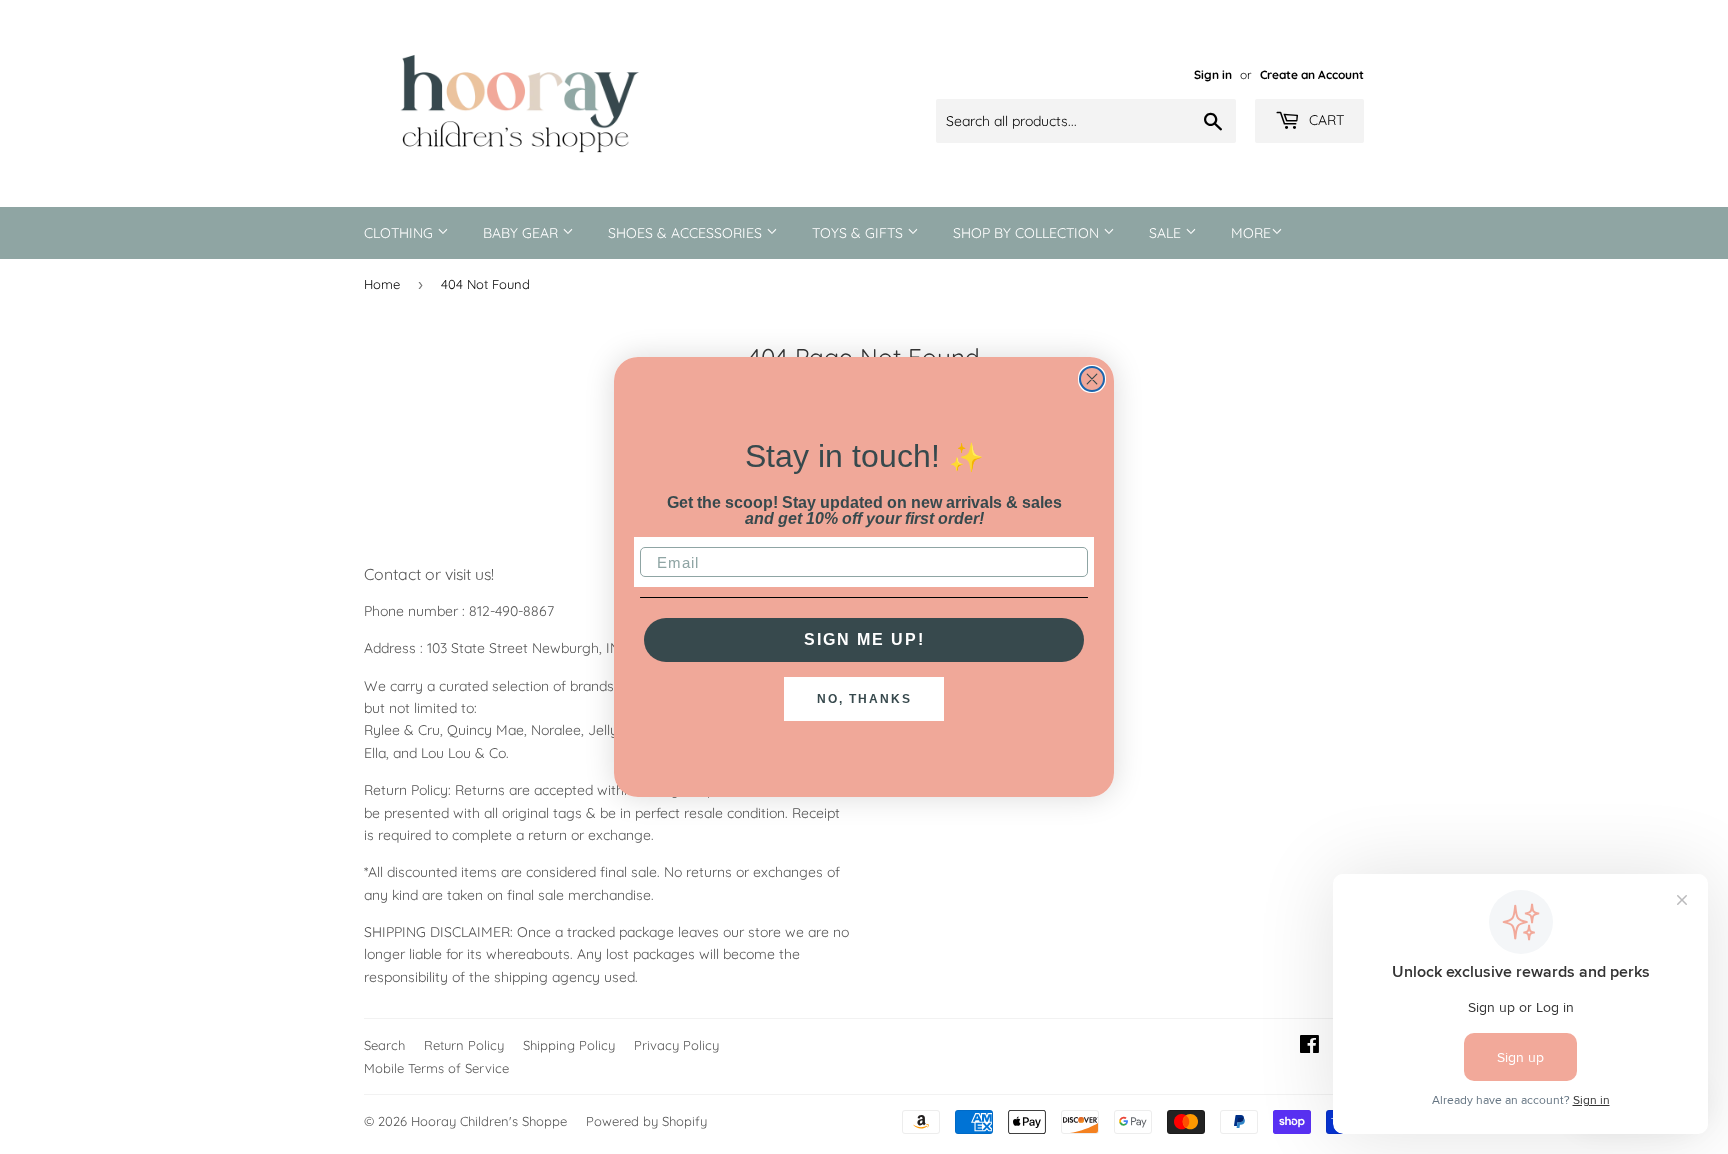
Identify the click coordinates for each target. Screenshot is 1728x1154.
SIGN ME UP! (864, 639)
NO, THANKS (864, 699)
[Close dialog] (1092, 379)
